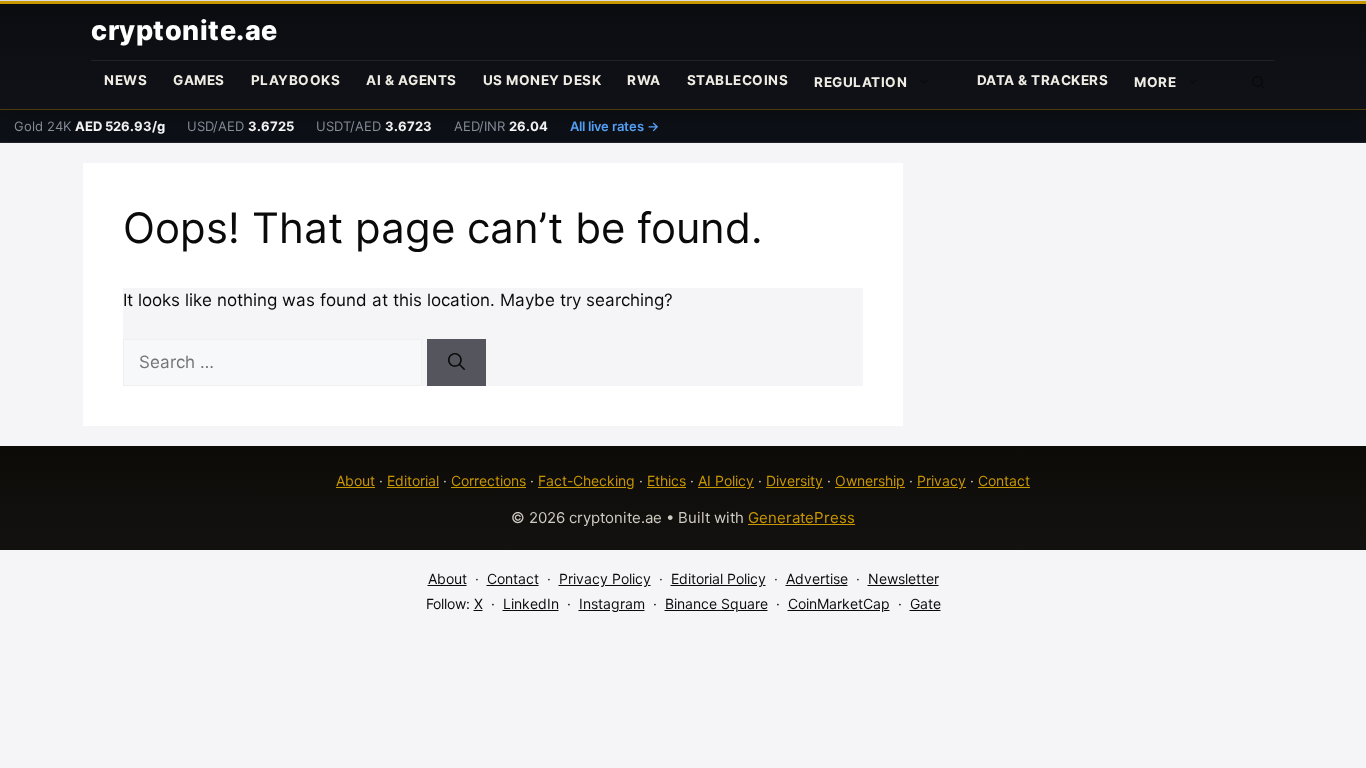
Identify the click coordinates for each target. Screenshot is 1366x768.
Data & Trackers (1043, 80)
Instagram (612, 603)
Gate (925, 603)
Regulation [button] (860, 82)
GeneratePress (801, 517)
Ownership (870, 480)
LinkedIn (531, 603)
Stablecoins (738, 80)
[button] (1259, 81)
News (125, 80)
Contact (1004, 480)
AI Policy (726, 480)
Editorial (413, 480)
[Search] (456, 363)
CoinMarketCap (839, 603)
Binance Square (716, 603)
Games (199, 80)
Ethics (666, 480)
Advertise (817, 578)
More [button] (1155, 82)
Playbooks (296, 80)
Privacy (941, 480)
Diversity (794, 480)
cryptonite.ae (184, 30)
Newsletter (903, 578)
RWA (644, 80)
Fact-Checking (586, 480)
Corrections (488, 480)
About (355, 480)
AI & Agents (411, 80)
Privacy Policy (605, 578)
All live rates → (614, 126)
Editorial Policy (718, 578)
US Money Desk (542, 80)
